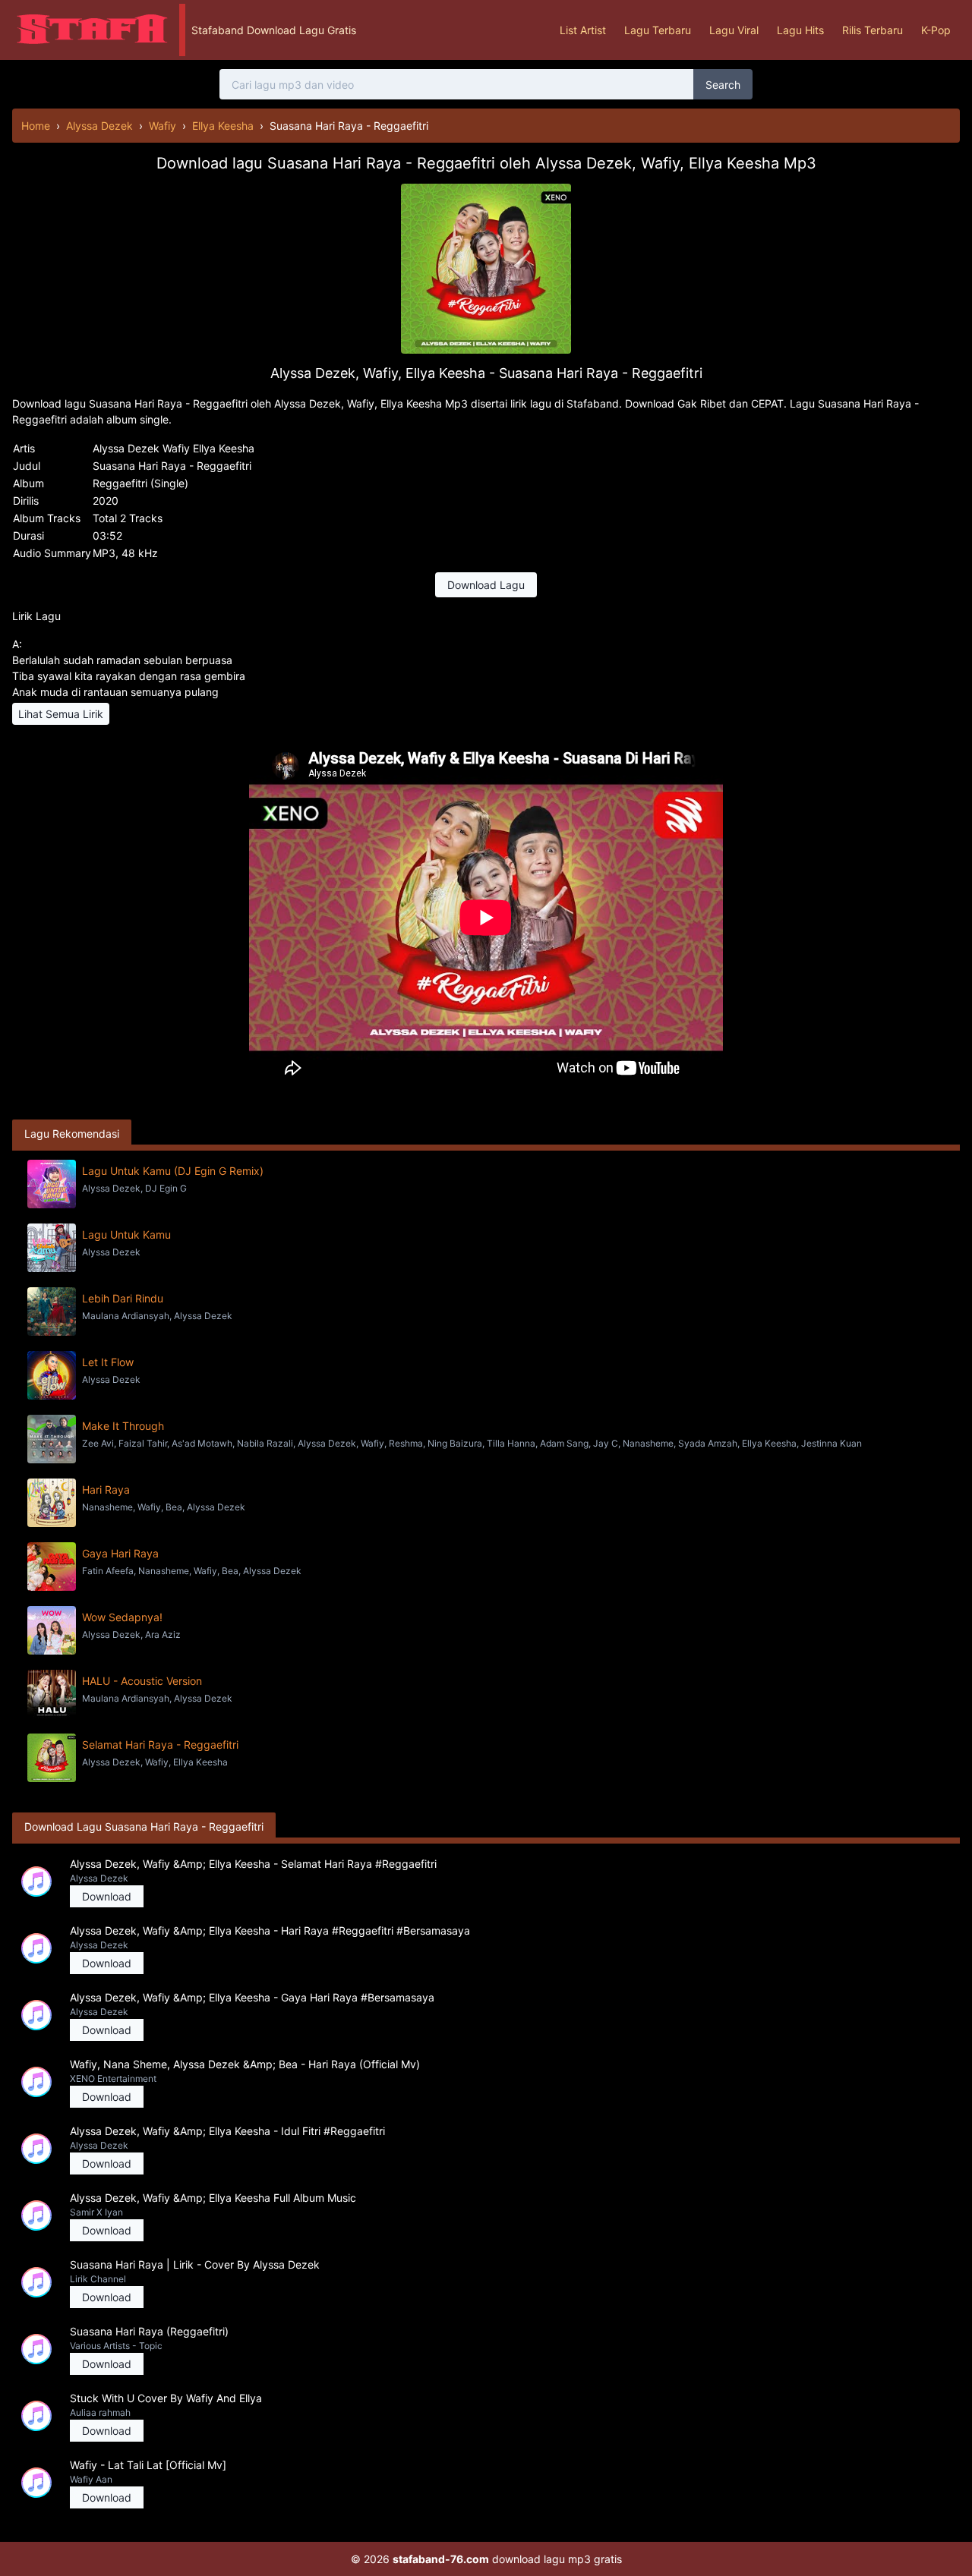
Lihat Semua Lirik (61, 714)
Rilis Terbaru (873, 30)
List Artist (583, 30)
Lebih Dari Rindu (123, 1298)
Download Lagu (486, 585)
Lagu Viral (734, 30)
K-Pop (936, 30)
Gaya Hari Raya (120, 1553)
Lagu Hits (800, 30)
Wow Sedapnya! (122, 1617)
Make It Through (123, 1426)
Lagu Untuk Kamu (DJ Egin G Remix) (173, 1171)
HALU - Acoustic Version (142, 1681)
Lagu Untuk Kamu (126, 1234)
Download (107, 1896)
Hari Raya (106, 1490)
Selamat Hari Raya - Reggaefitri (160, 1745)
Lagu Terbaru (658, 30)
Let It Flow (108, 1362)
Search (723, 85)
